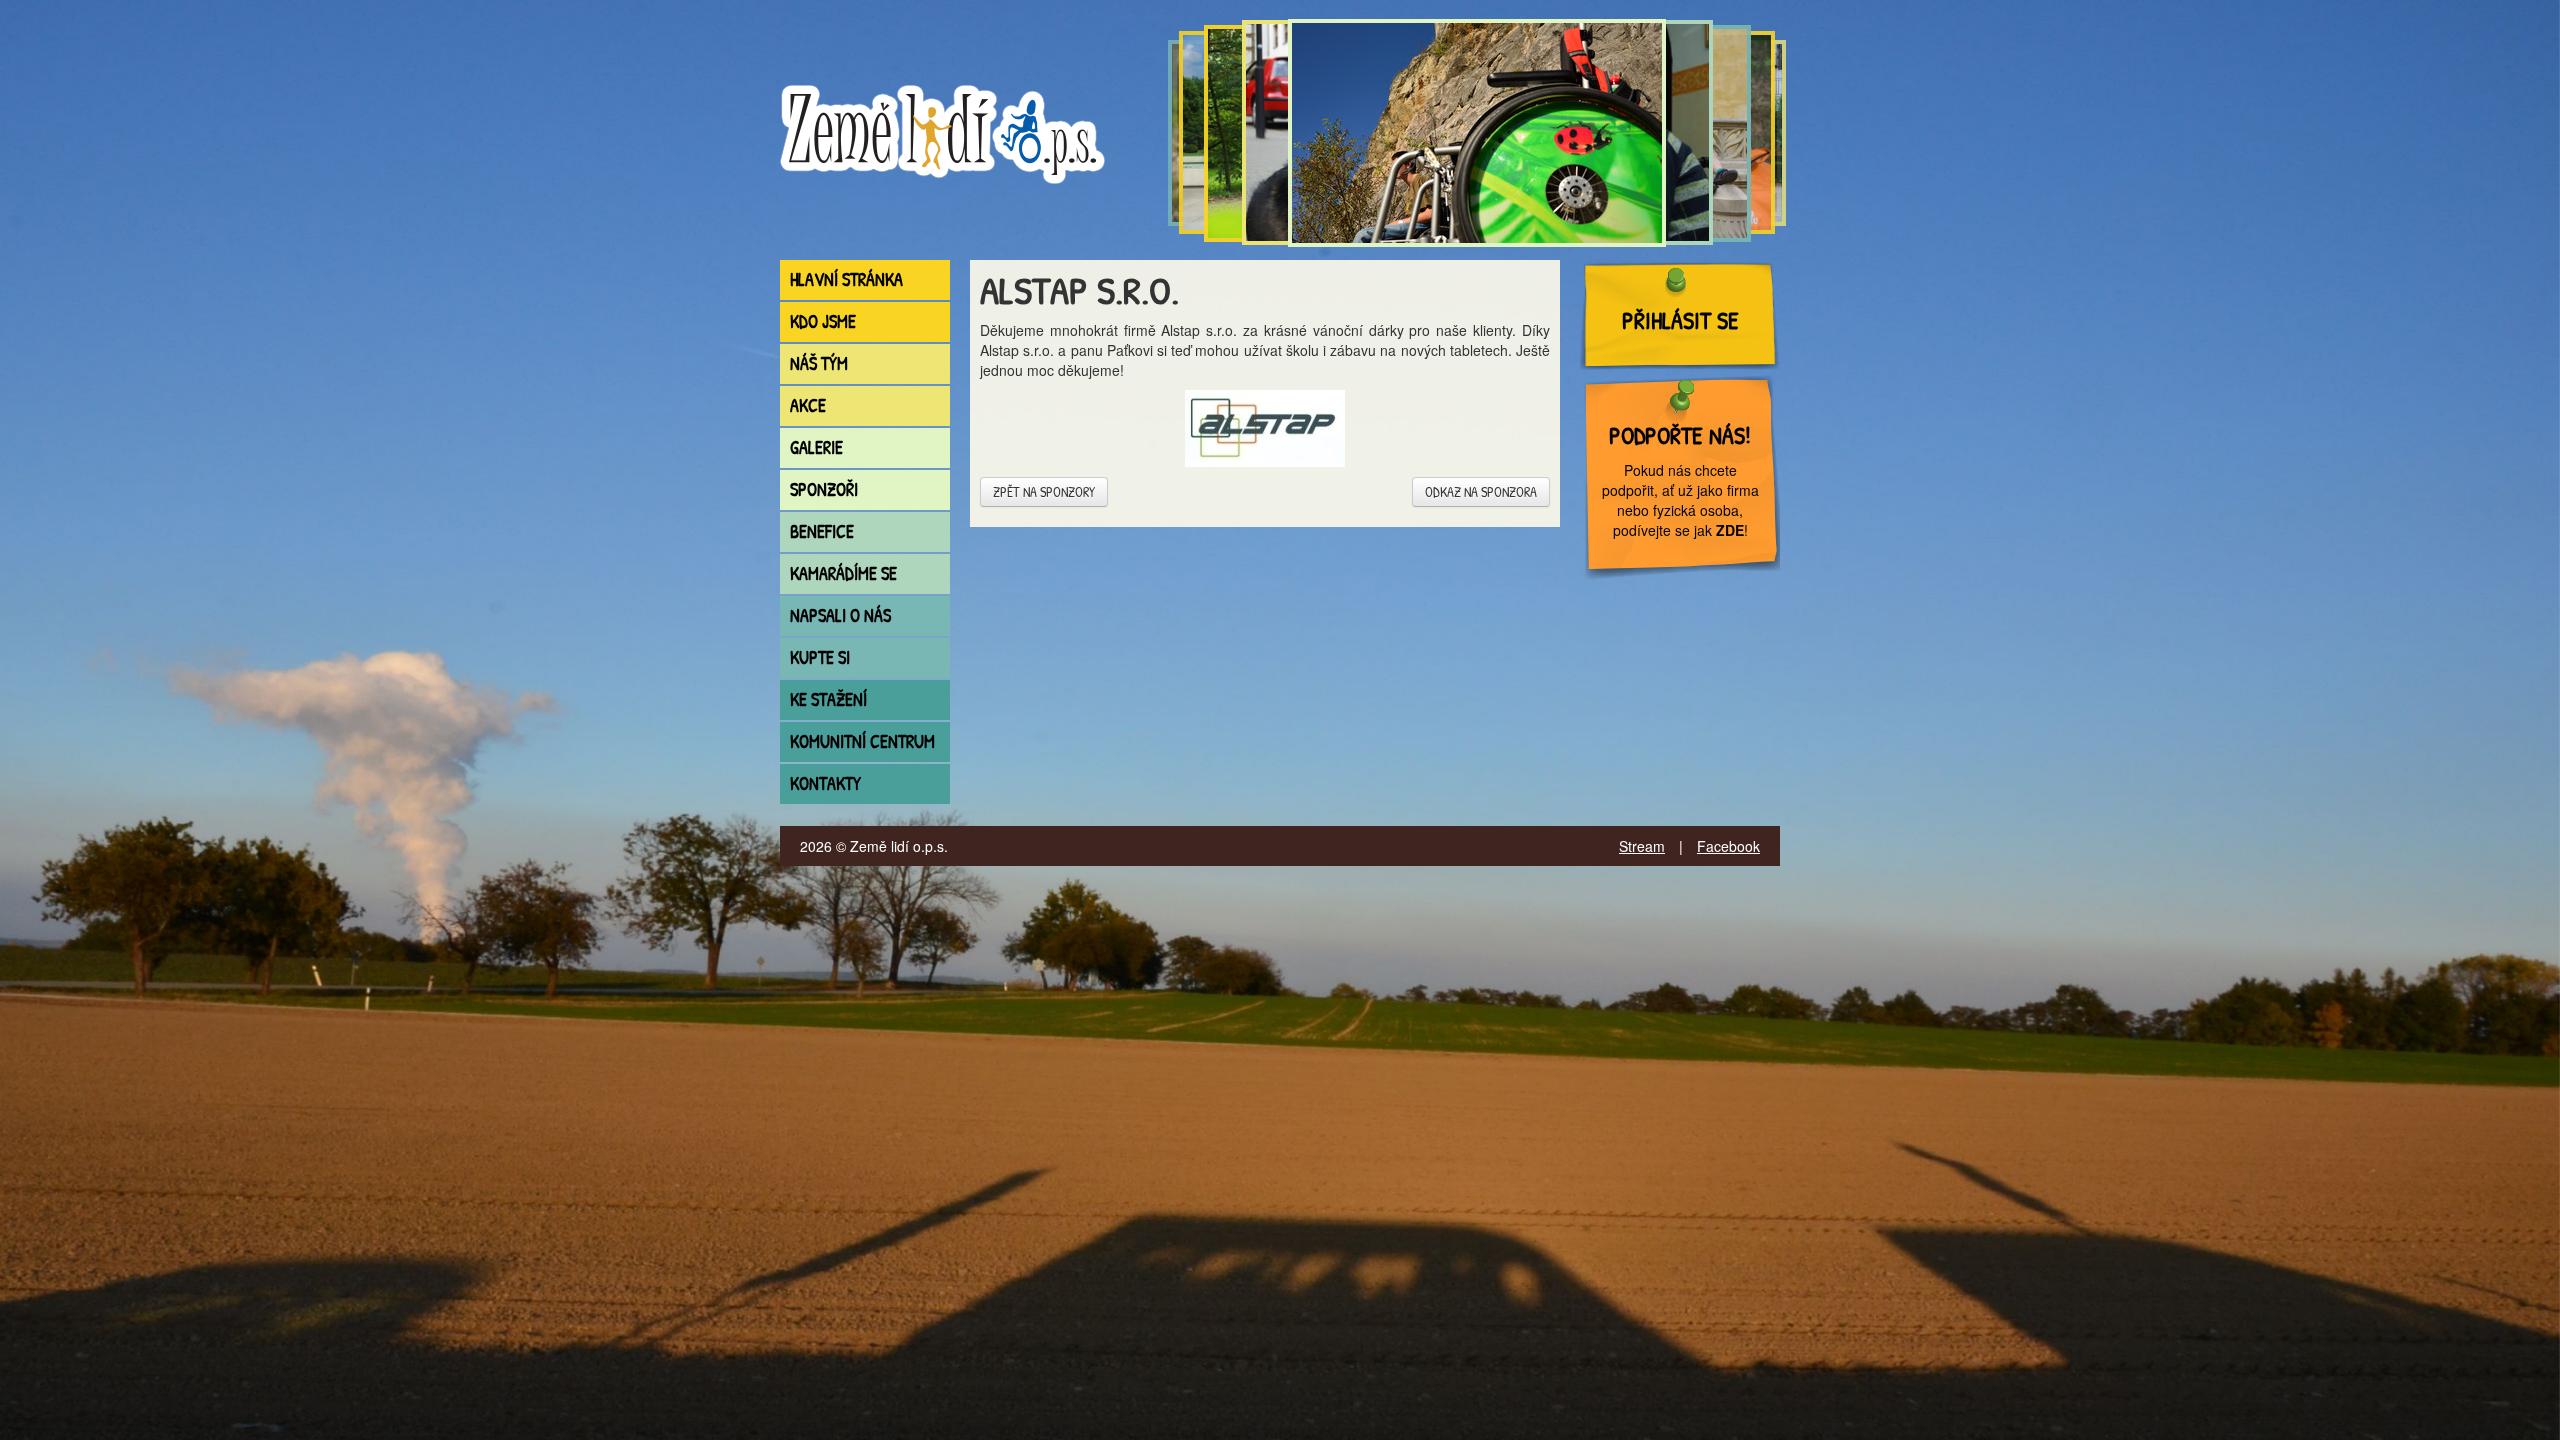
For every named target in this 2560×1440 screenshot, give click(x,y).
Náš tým (819, 363)
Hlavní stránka (846, 279)
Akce (808, 405)
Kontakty (825, 783)
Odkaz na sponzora (1481, 491)
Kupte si (820, 657)
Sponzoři (824, 489)
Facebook (1728, 846)
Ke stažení (828, 699)
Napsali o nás (840, 615)
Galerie (816, 447)
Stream (1642, 846)
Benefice (822, 531)
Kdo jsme (823, 321)
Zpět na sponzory (1044, 491)
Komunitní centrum (862, 741)
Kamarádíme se (843, 573)
